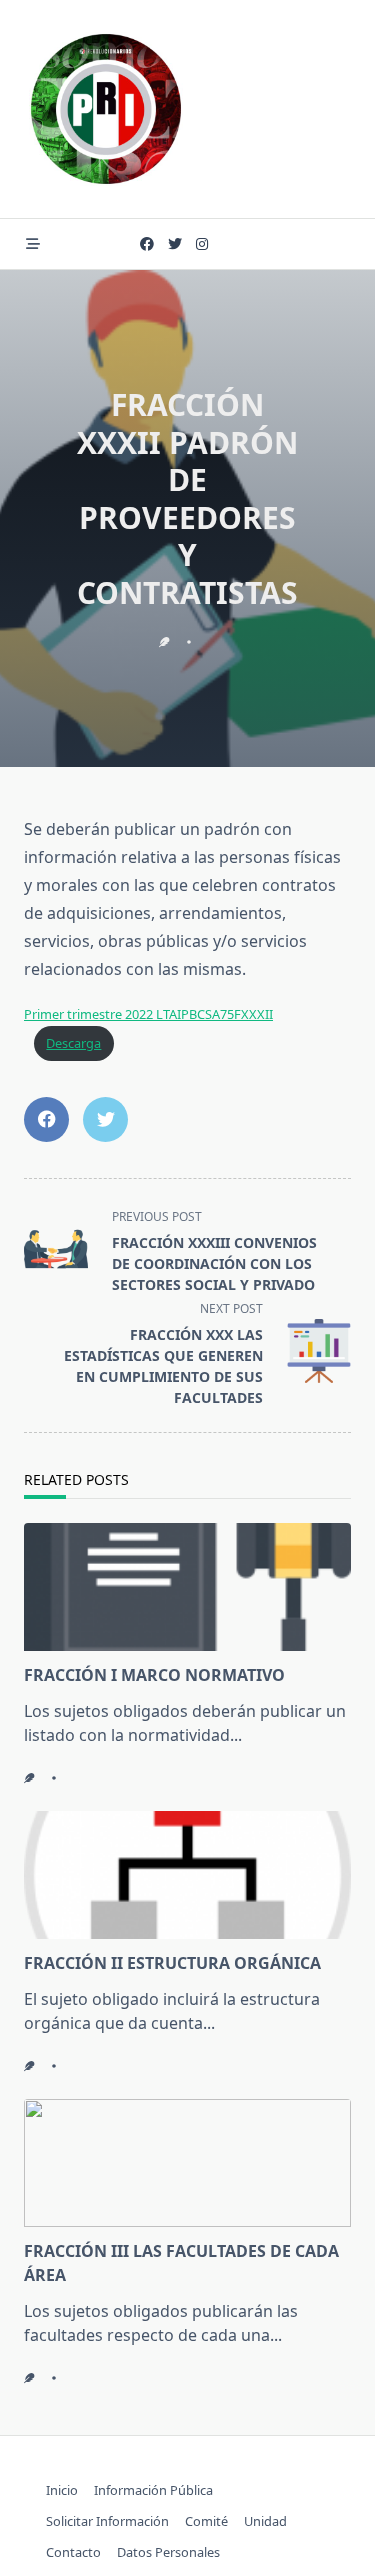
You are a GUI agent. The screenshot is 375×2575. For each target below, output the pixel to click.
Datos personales (168, 2552)
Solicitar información (107, 2521)
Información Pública (153, 2490)
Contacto (73, 2552)
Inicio (62, 2490)
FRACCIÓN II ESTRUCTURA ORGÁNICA (172, 1963)
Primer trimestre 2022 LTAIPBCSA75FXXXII (148, 1014)
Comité (206, 2521)
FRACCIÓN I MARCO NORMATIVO (154, 1675)
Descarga (73, 1043)
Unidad (265, 2521)
